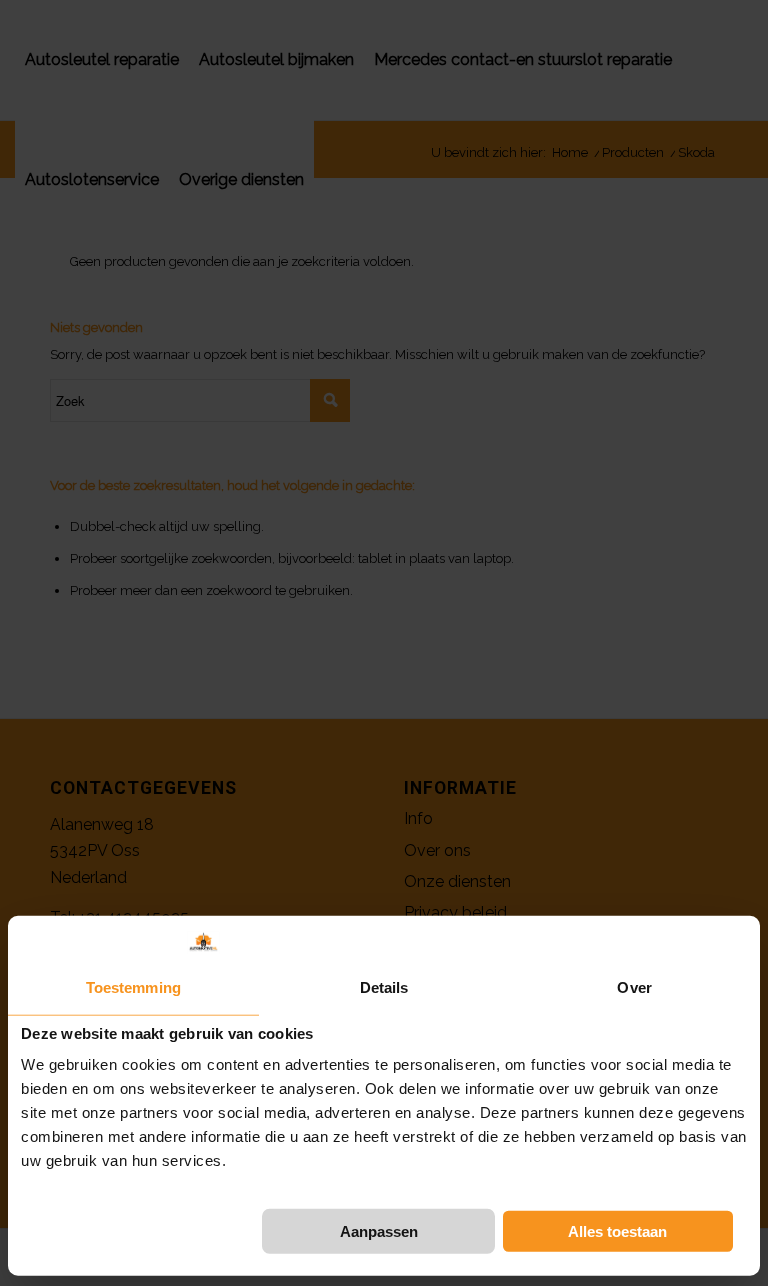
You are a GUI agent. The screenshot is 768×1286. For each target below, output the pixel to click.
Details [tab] (384, 987)
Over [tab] (634, 987)
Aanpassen (379, 1231)
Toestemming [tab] (133, 987)
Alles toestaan (617, 1231)
